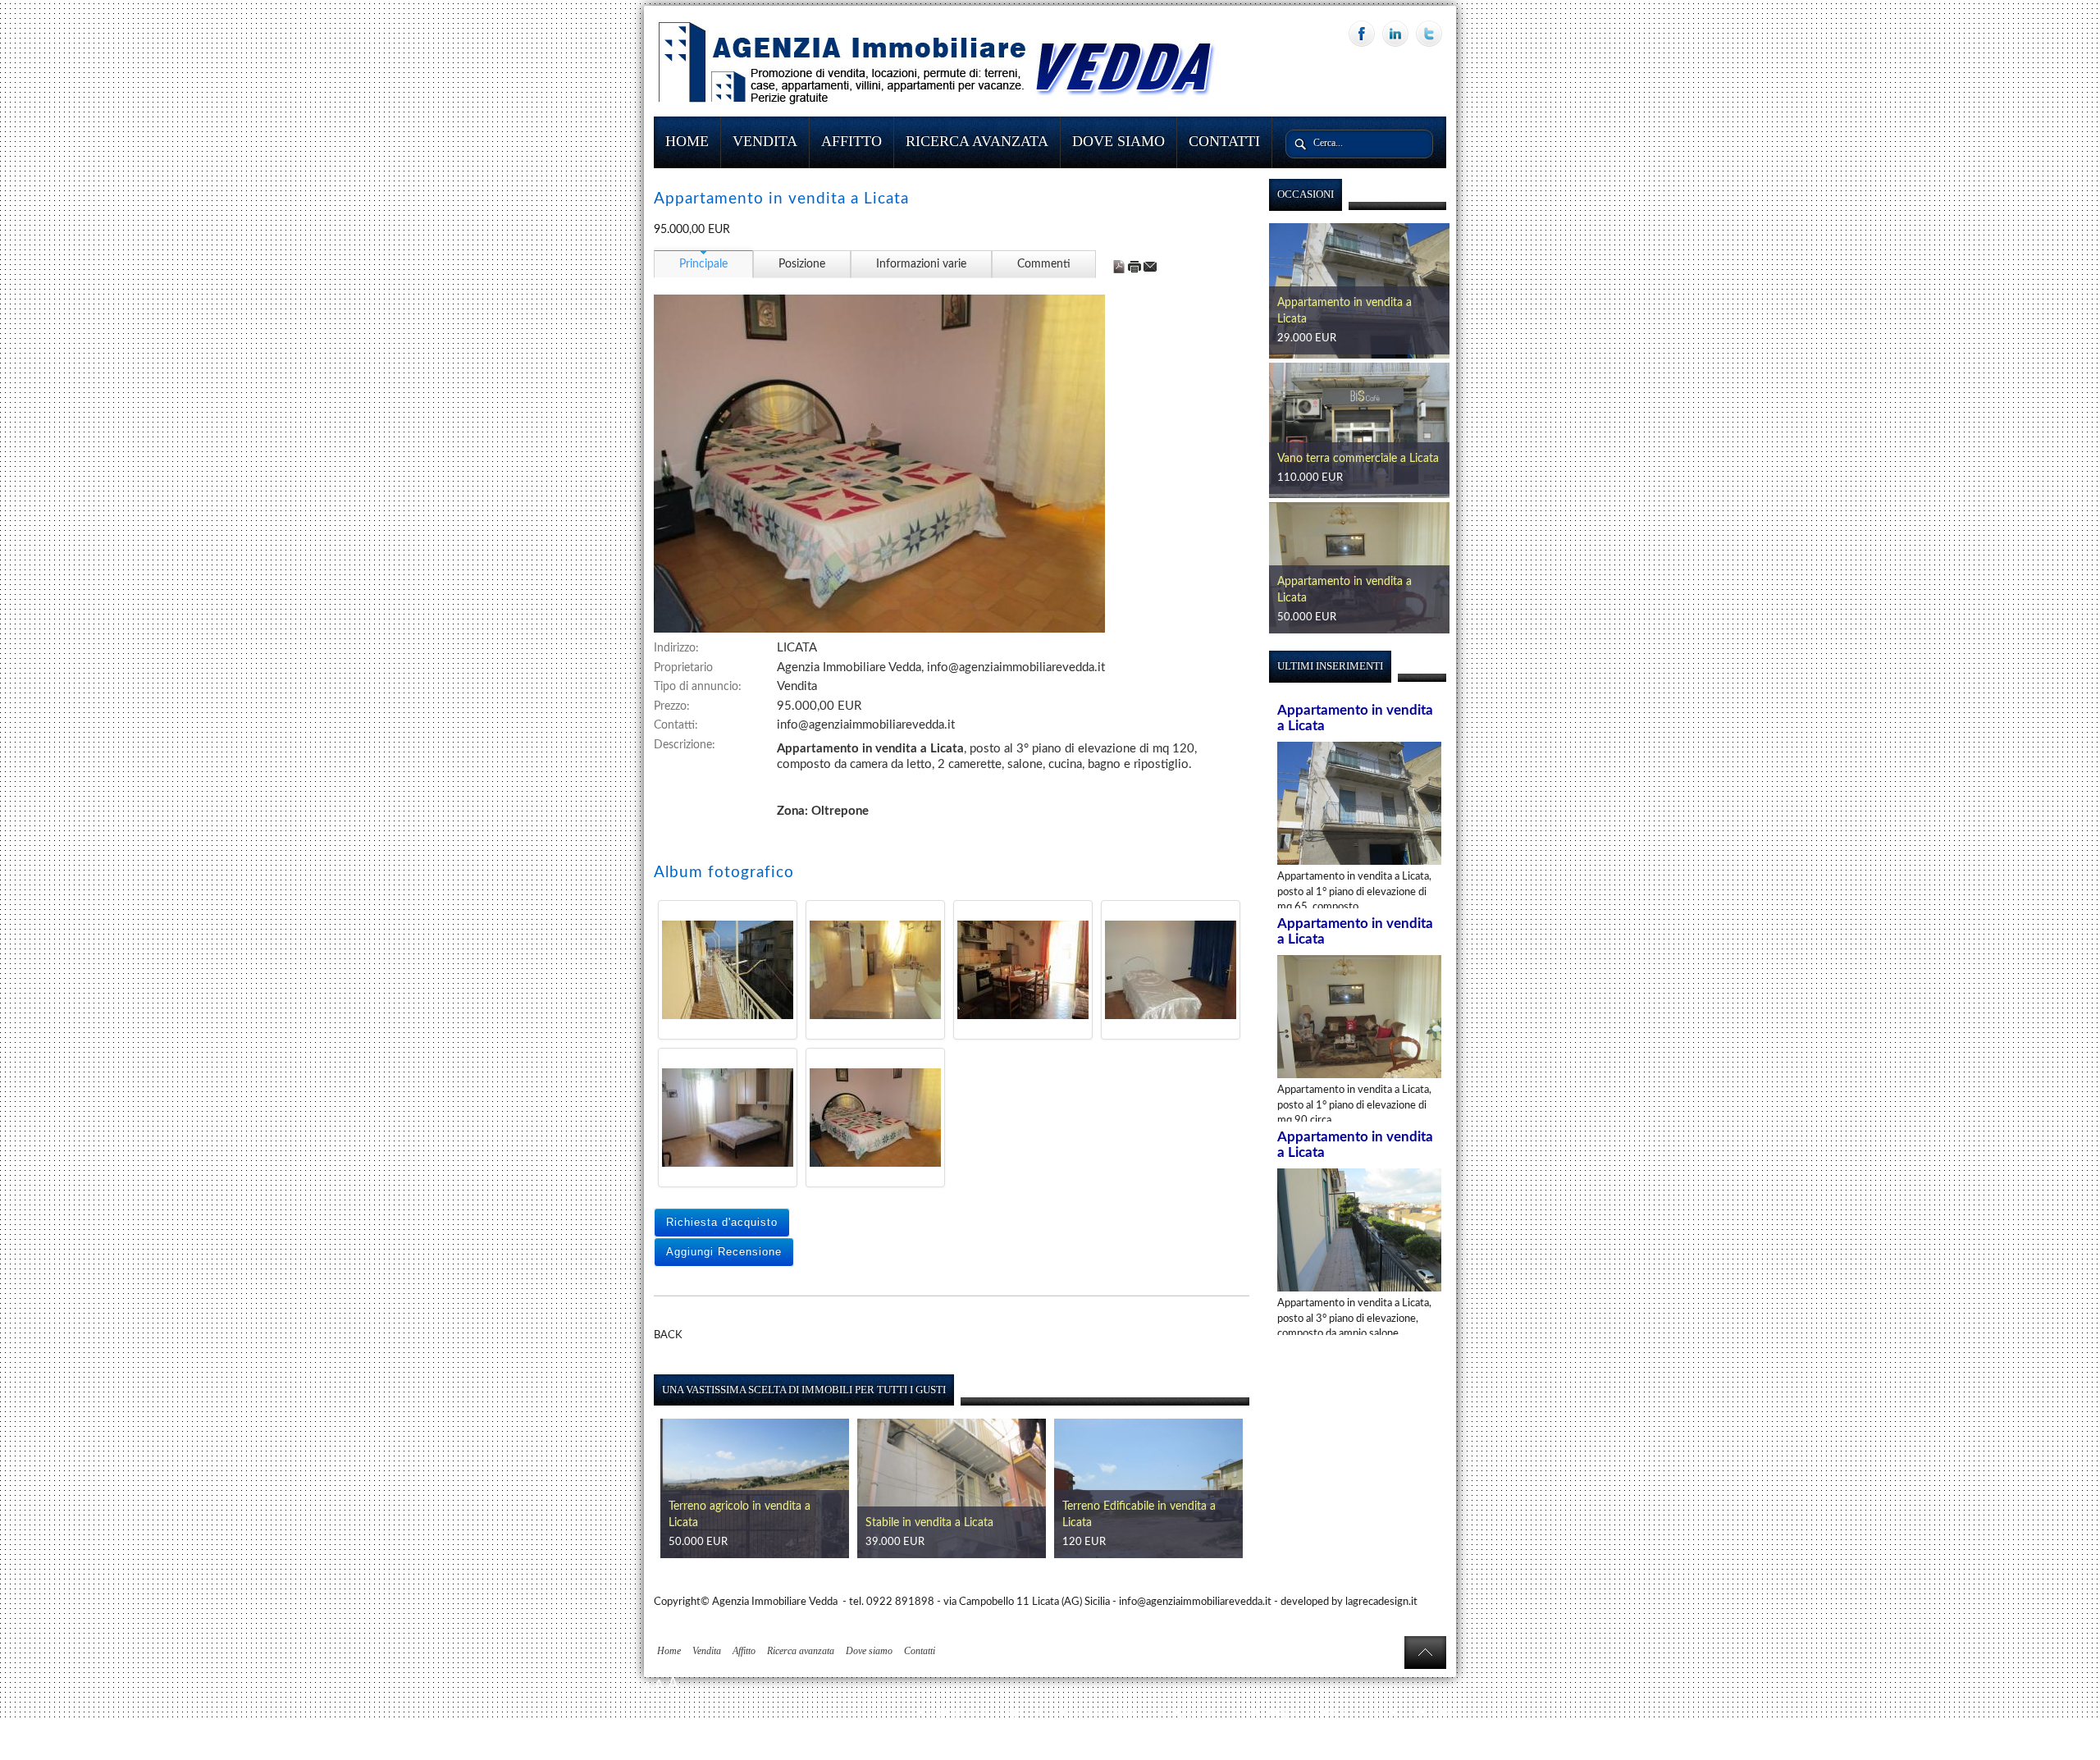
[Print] (1136, 267)
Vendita (765, 141)
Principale (703, 264)
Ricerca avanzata (977, 141)
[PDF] (1120, 267)
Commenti (1044, 264)
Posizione (802, 264)
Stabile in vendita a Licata (733, 1523)
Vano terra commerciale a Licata (1358, 319)
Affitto (851, 141)
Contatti (1224, 141)
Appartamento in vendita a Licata (1146, 1523)
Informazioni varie (921, 264)
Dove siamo (1118, 141)
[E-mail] (1150, 267)
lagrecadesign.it (1381, 1602)
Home (687, 141)
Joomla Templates (1416, 1712)
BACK (668, 1335)
